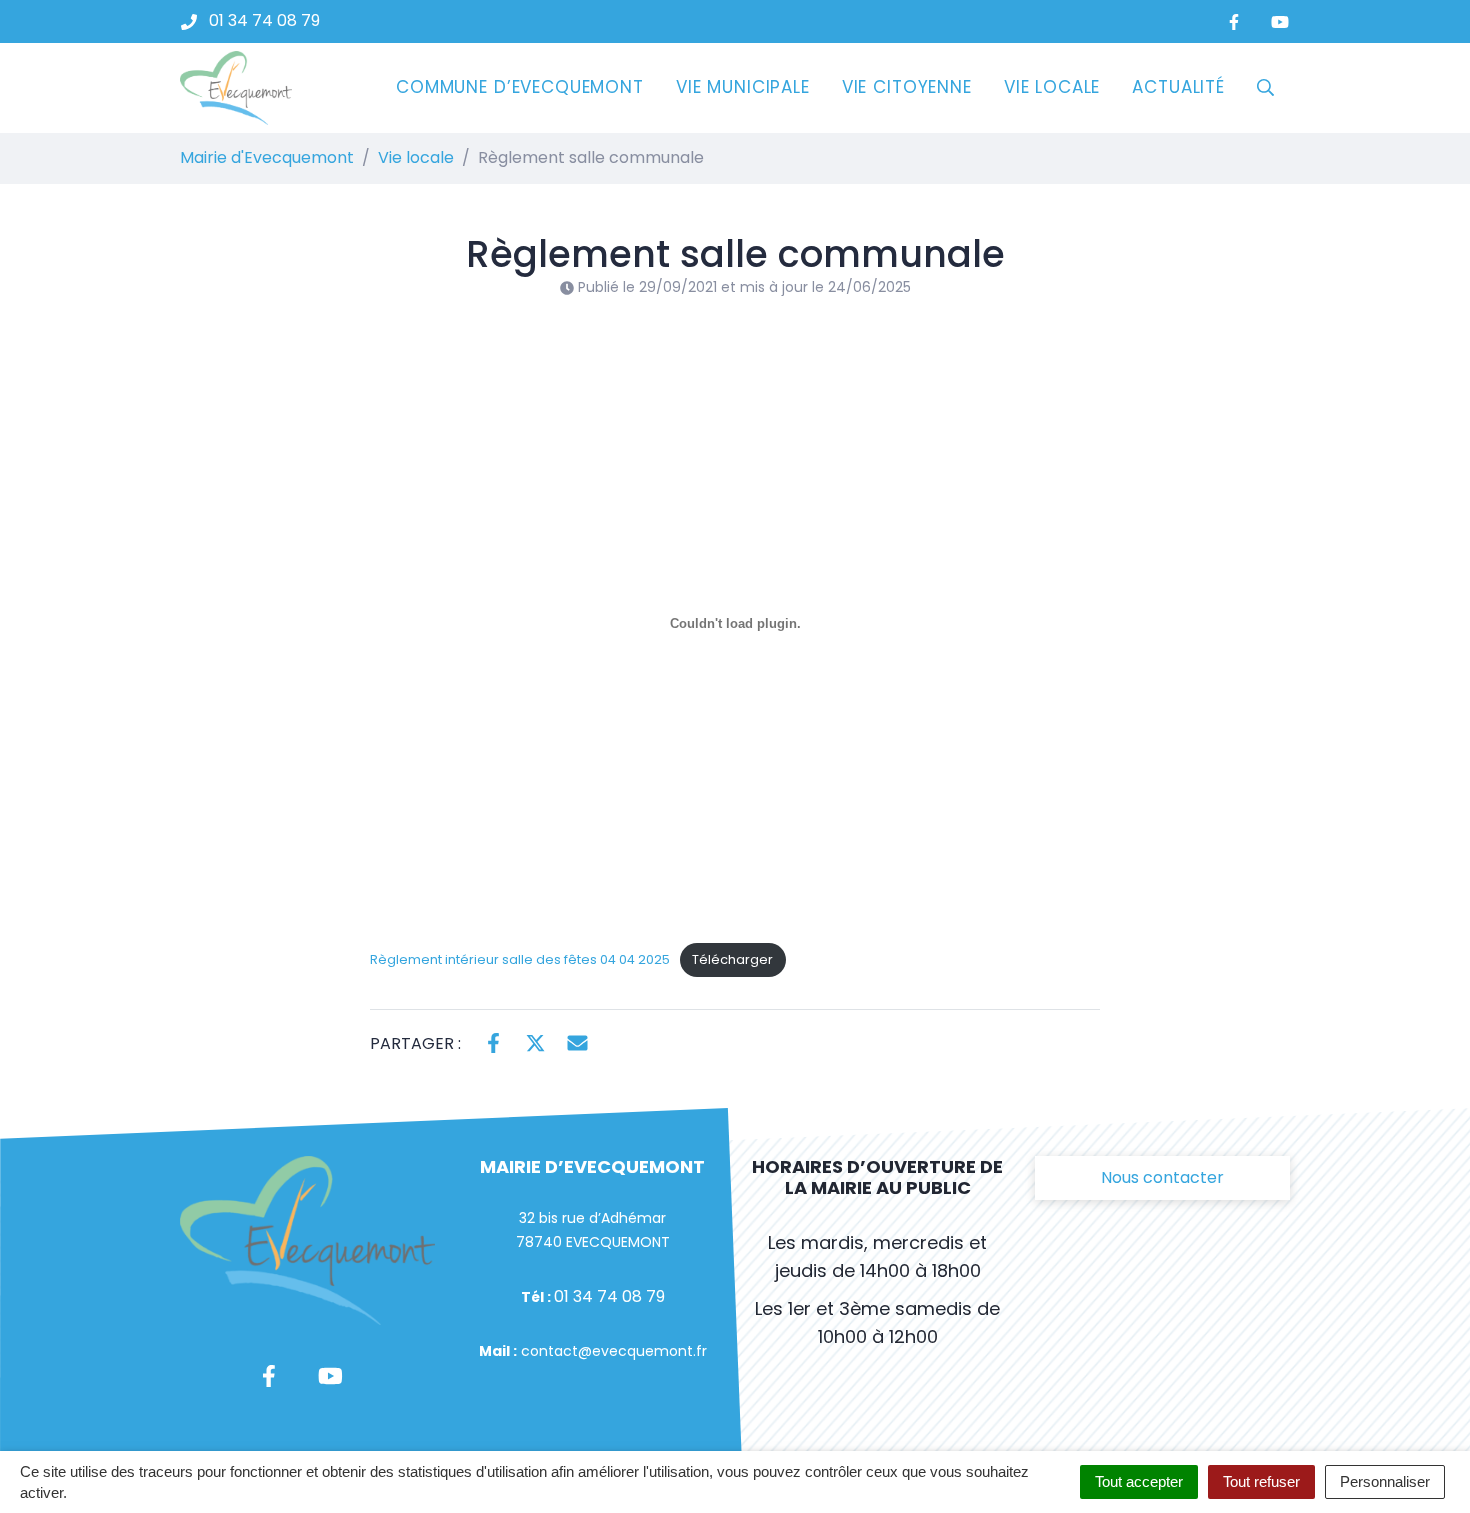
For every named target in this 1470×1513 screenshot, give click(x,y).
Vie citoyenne (907, 87)
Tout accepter (1139, 1481)
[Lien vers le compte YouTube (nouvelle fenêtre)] (1280, 21)
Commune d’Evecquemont (520, 87)
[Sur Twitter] (535, 1042)
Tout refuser (1261, 1481)
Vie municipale (743, 87)
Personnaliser (1385, 1481)
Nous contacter (1162, 1177)
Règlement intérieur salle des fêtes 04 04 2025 (520, 959)
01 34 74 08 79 (609, 1296)
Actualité (1178, 87)
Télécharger (732, 959)
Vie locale (1052, 87)
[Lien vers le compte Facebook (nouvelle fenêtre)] (1234, 21)
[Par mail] (577, 1042)
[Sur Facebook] (493, 1042)
